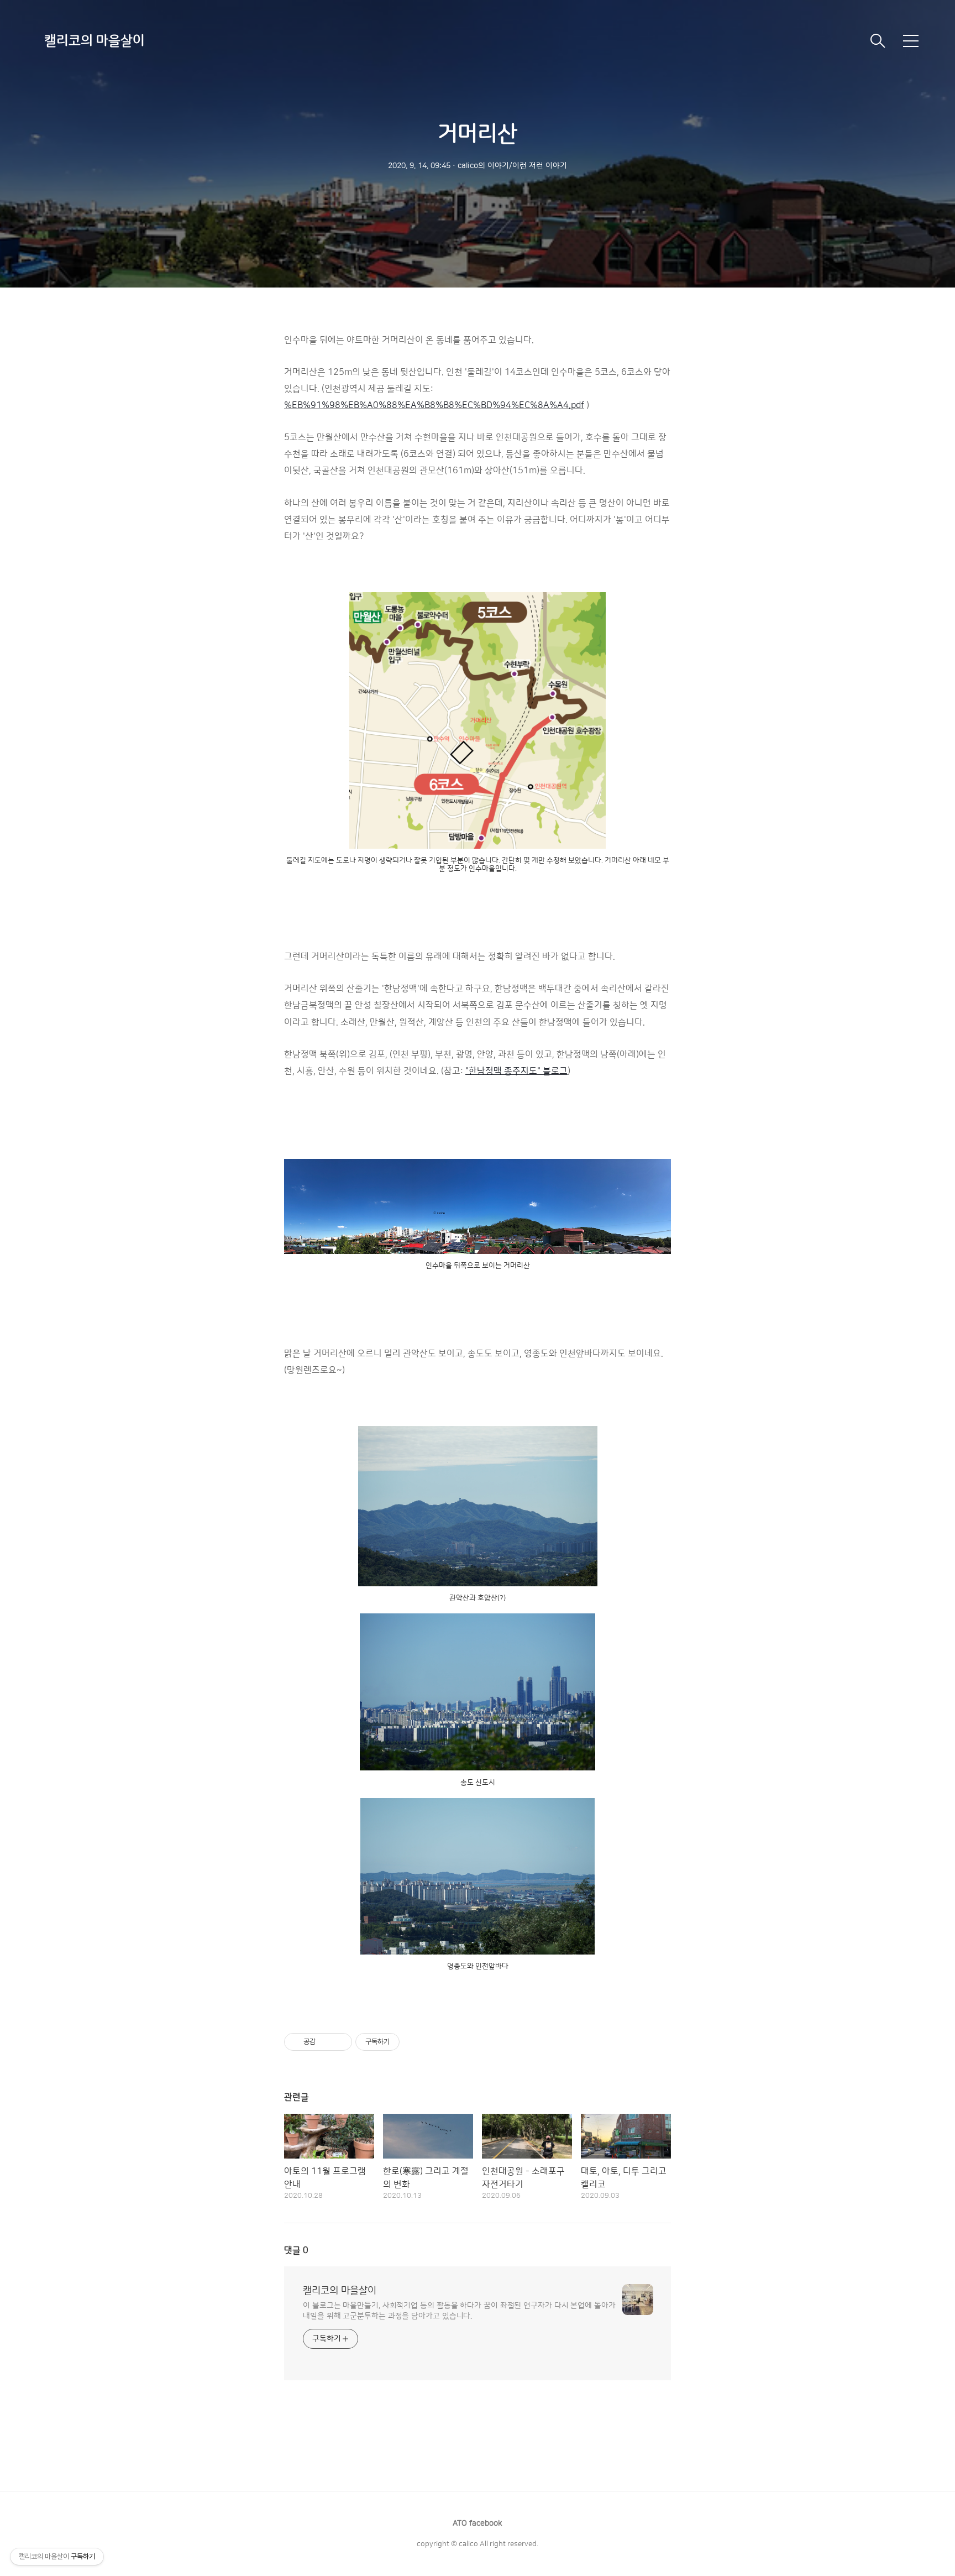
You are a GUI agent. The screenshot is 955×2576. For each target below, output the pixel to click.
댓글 (296, 2250)
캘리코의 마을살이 (95, 41)
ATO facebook (478, 2523)
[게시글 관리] (340, 2042)
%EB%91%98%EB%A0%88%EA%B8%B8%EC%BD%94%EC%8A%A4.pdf (434, 405)
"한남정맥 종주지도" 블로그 (516, 1071)
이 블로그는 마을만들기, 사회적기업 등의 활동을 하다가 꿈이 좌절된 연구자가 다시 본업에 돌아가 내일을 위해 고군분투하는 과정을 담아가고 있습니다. (459, 2311)
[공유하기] (326, 2042)
